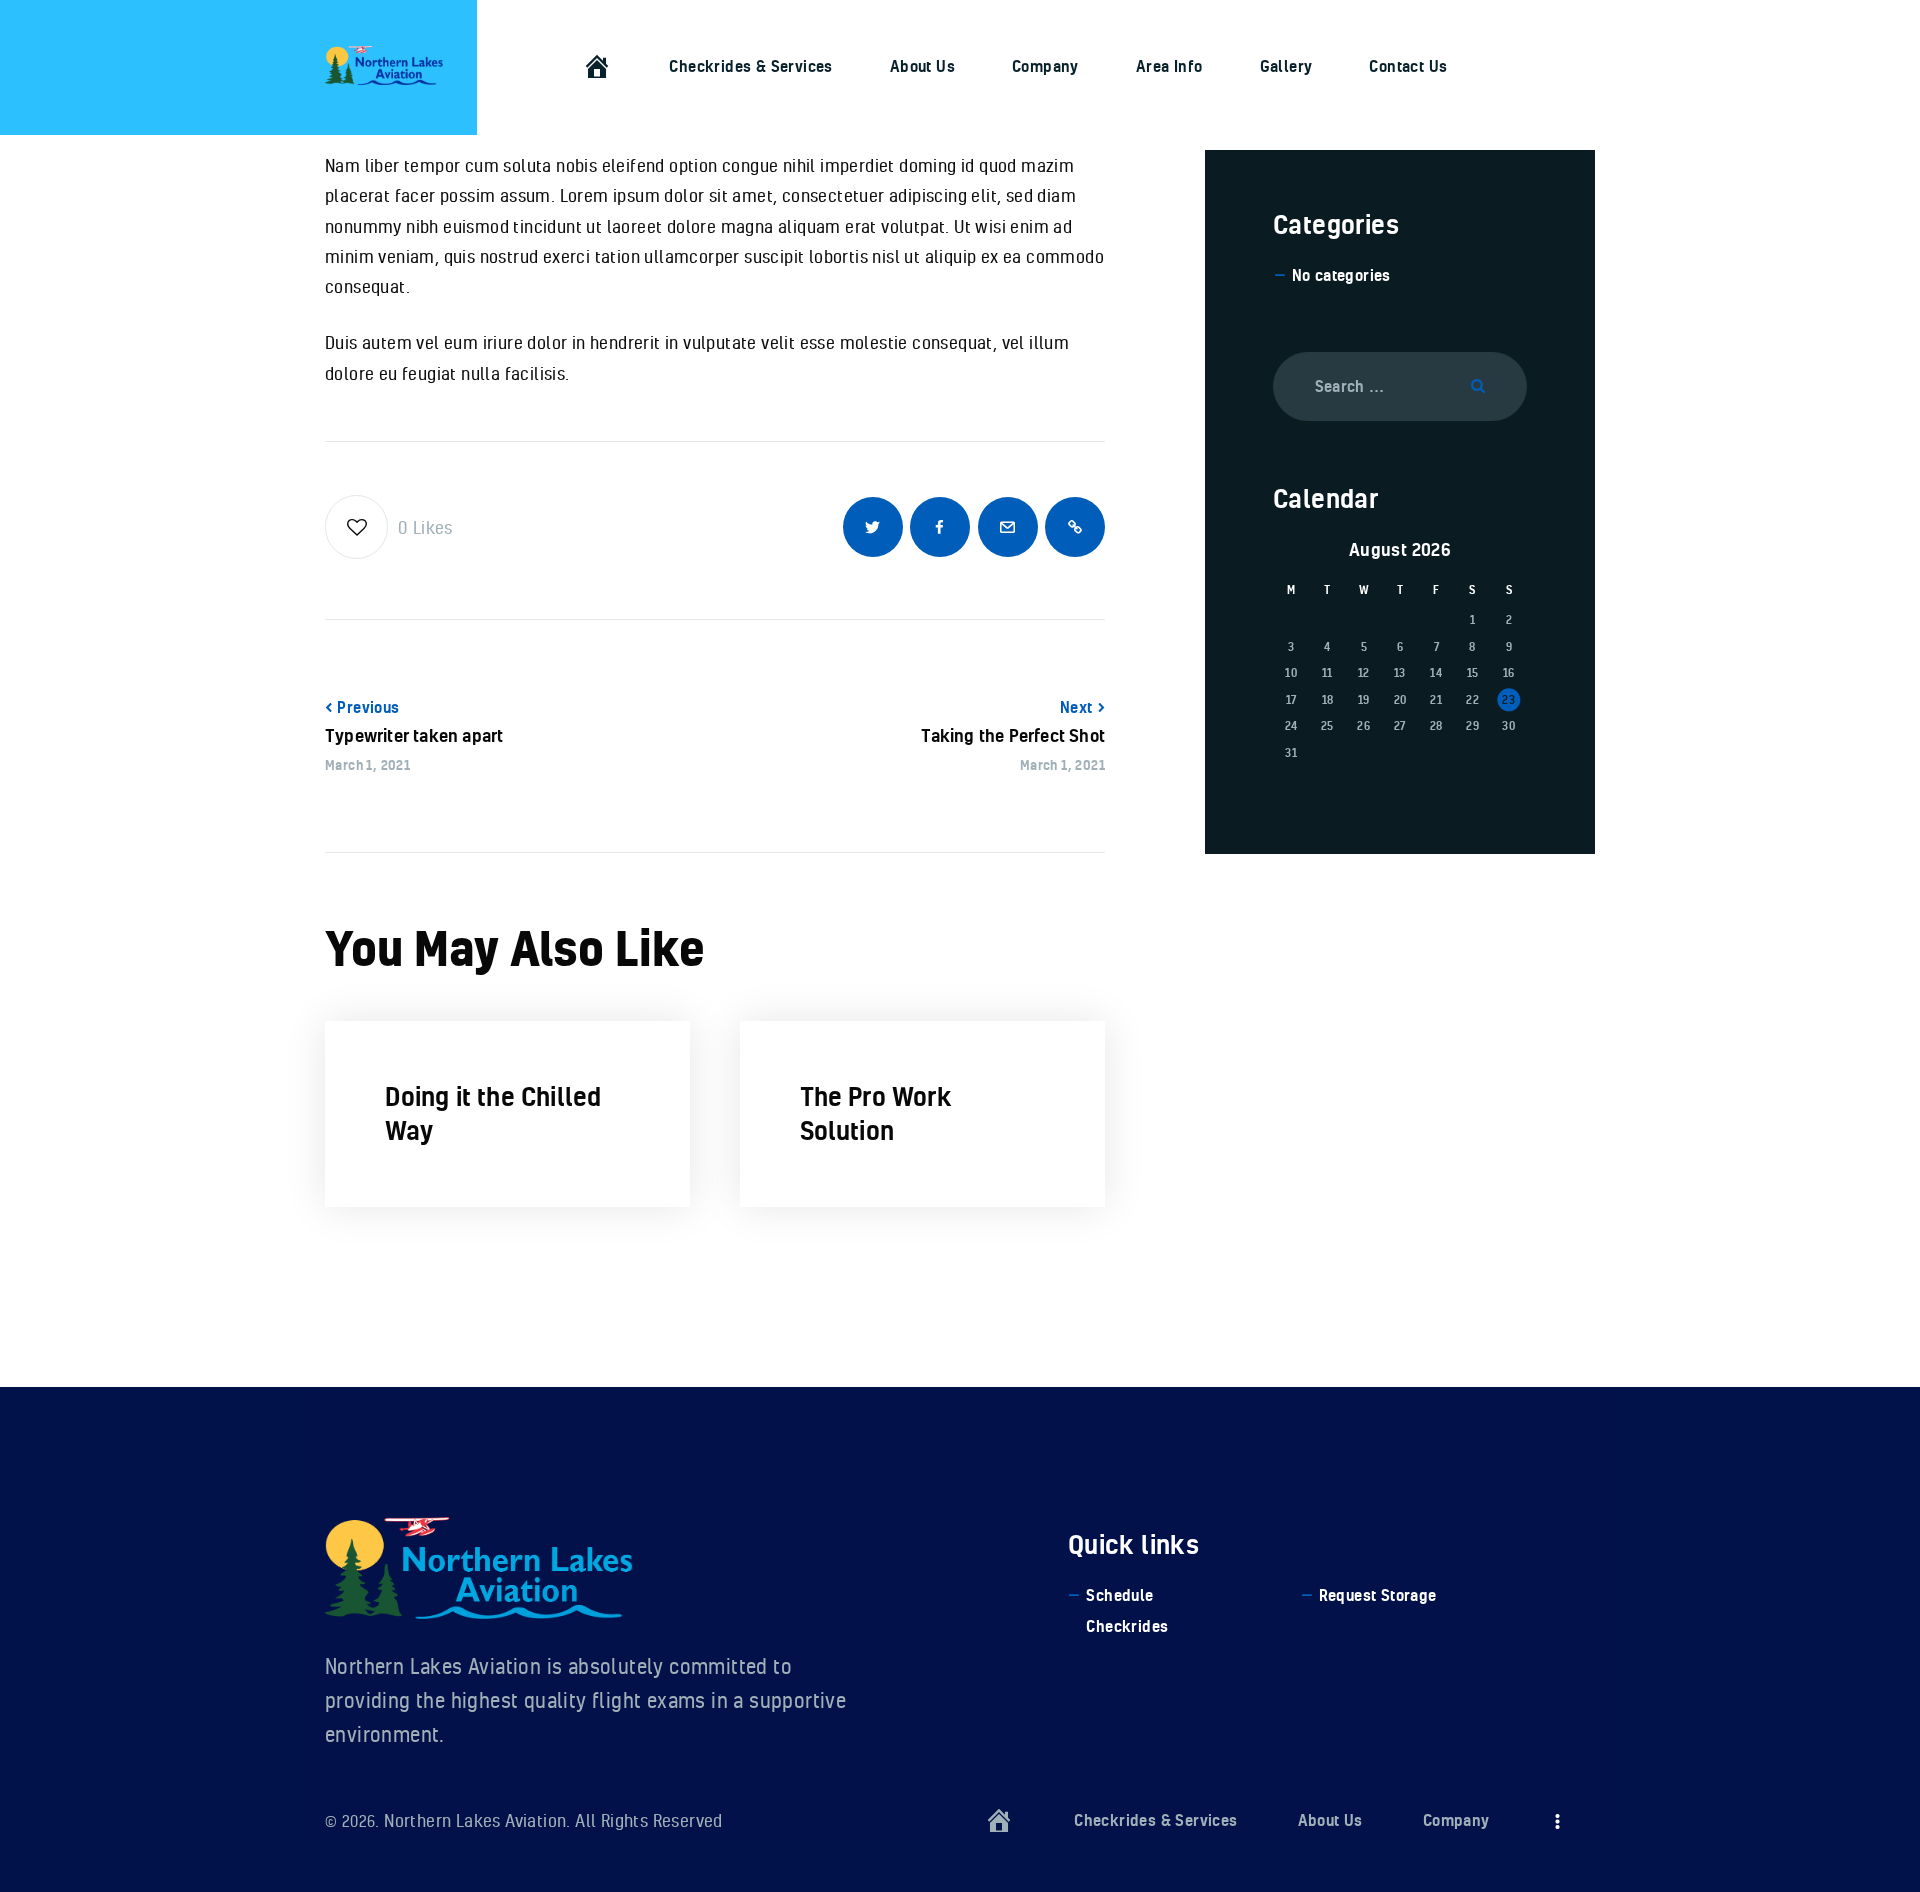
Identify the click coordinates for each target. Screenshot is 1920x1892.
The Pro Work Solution (876, 1113)
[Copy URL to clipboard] (1075, 527)
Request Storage (1378, 1595)
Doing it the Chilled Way (493, 1113)
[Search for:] (1400, 385)
